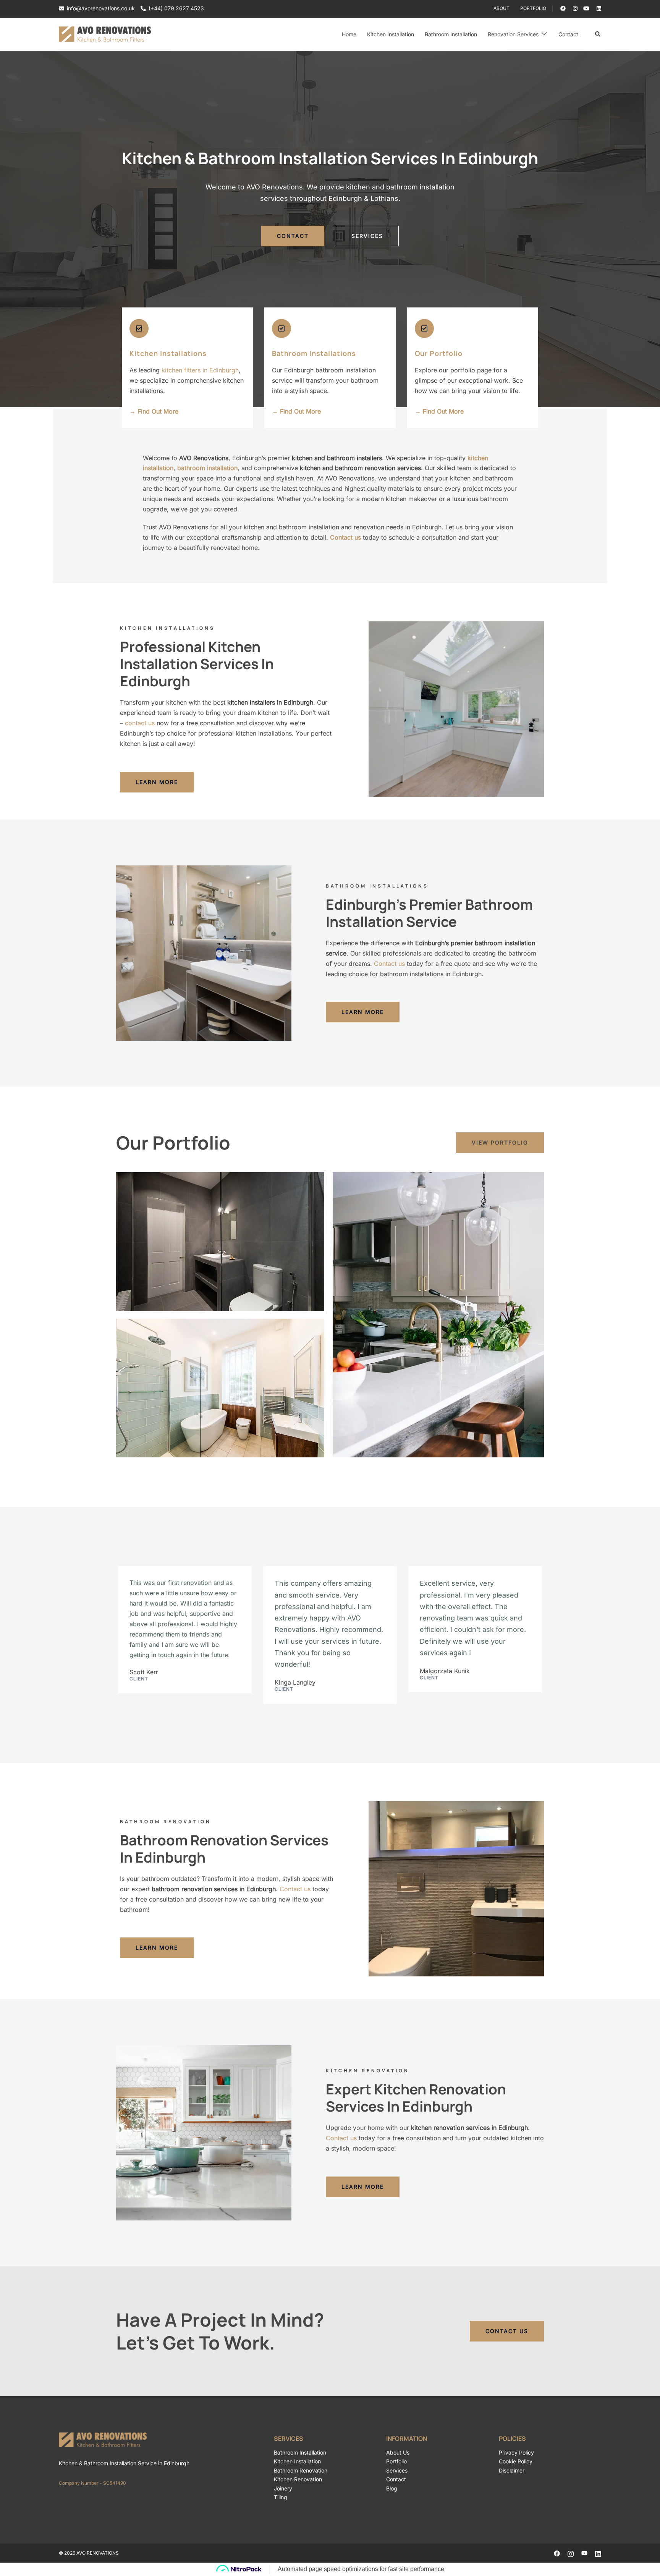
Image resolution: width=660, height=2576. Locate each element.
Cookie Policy (516, 2461)
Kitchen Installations (168, 353)
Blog (392, 2488)
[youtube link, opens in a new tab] (586, 8)
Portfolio (533, 8)
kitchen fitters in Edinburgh (200, 370)
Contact (568, 34)
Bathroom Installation (451, 34)
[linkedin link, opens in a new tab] (598, 8)
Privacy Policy (516, 2452)
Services (397, 2470)
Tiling (281, 2497)
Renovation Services (513, 34)
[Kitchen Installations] (139, 328)
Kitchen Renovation (298, 2479)
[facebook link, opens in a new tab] (563, 8)
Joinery (283, 2488)
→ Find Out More (154, 411)
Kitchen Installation (391, 34)
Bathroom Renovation (301, 2470)
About (501, 8)
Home (349, 34)
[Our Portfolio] (424, 328)
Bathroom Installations (314, 353)
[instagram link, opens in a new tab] (574, 8)
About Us (398, 2452)
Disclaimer (512, 2470)
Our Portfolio (439, 353)
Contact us (389, 964)
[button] (598, 34)
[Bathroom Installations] (281, 328)
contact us (140, 723)
